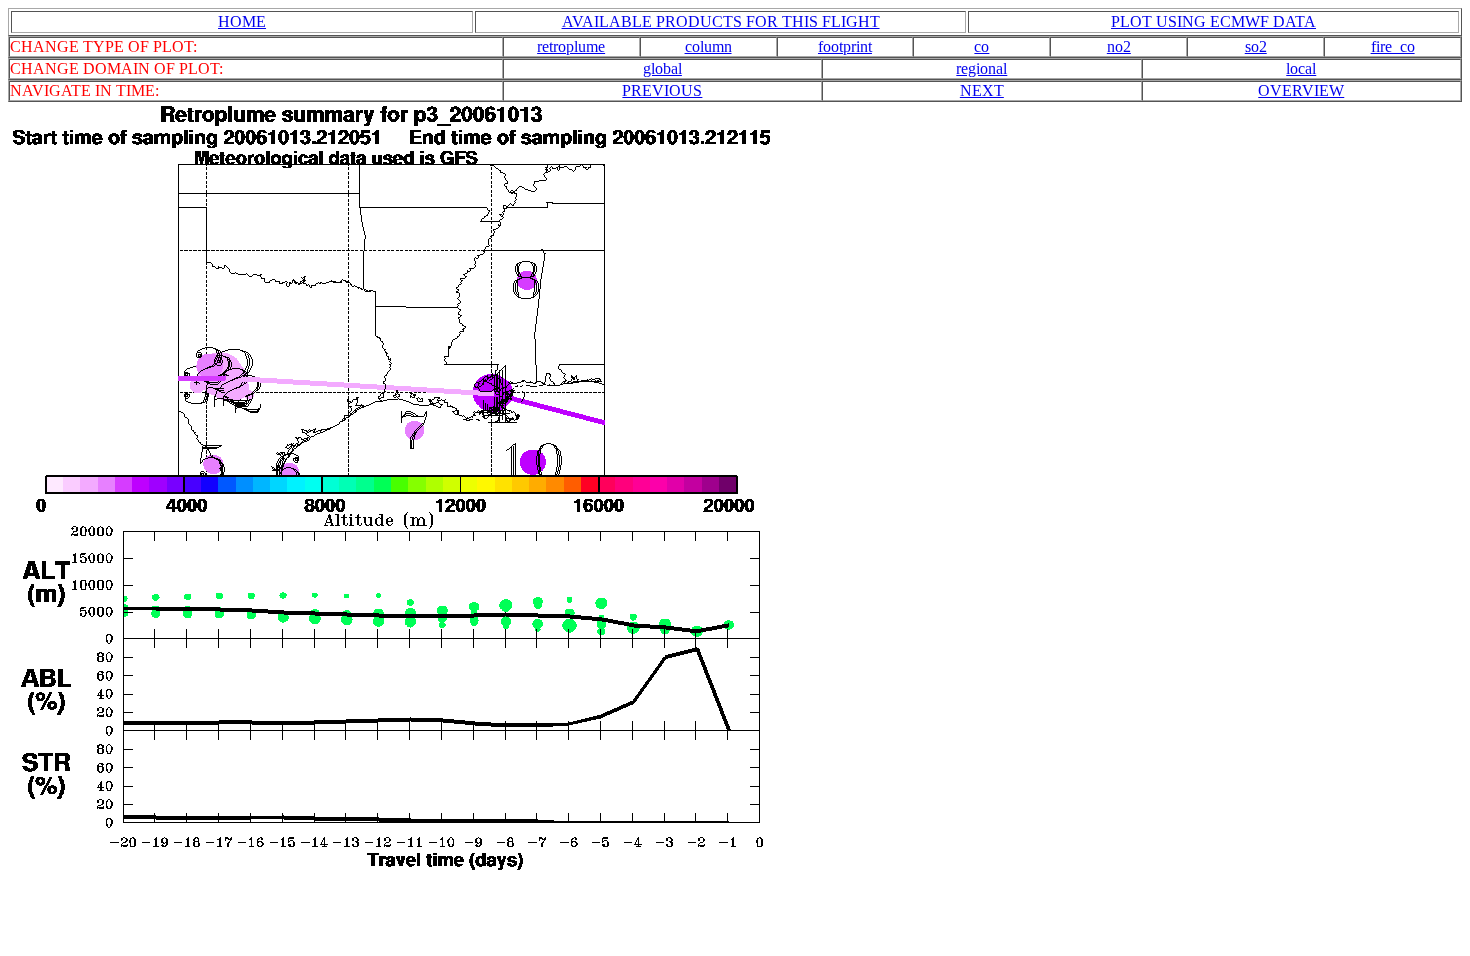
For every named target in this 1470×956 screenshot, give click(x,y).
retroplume (571, 46)
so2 (1256, 46)
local (1301, 68)
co (981, 46)
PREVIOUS (662, 90)
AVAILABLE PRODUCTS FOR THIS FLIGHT (721, 21)
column (708, 46)
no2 (1119, 46)
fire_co (1393, 46)
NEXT (982, 90)
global (662, 68)
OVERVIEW (1301, 90)
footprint (845, 46)
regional (981, 68)
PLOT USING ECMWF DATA (1213, 21)
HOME (242, 21)
